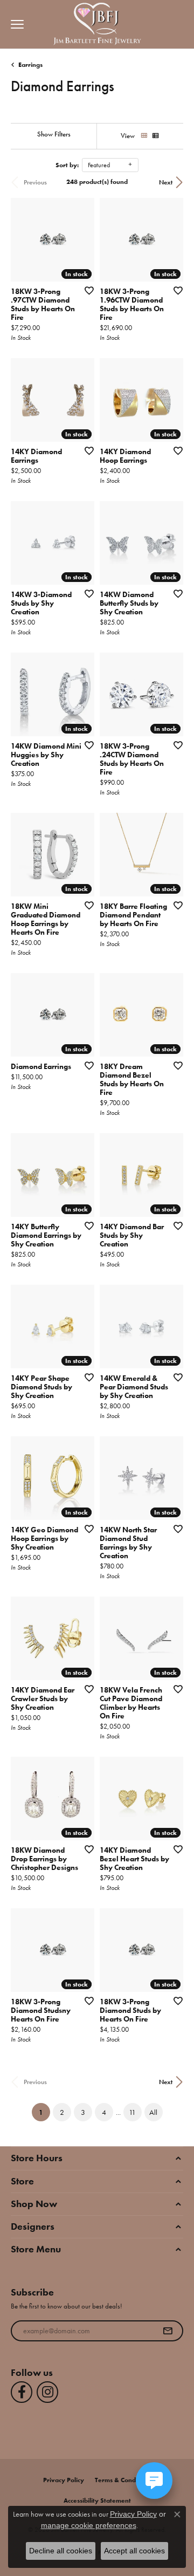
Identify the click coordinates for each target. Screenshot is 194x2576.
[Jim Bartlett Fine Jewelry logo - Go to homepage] (97, 25)
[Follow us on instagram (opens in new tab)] (47, 2392)
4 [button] (104, 2112)
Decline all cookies (61, 2551)
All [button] (153, 2112)
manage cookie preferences (89, 2525)
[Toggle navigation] (15, 24)
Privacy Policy (64, 2480)
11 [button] (132, 2112)
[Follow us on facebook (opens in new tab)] (22, 2392)
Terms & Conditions (123, 2480)
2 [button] (62, 2112)
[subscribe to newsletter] (168, 2331)
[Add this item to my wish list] (86, 290)
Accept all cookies (134, 2551)
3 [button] (83, 2112)
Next (166, 182)
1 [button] (44, 2112)
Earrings (30, 65)
